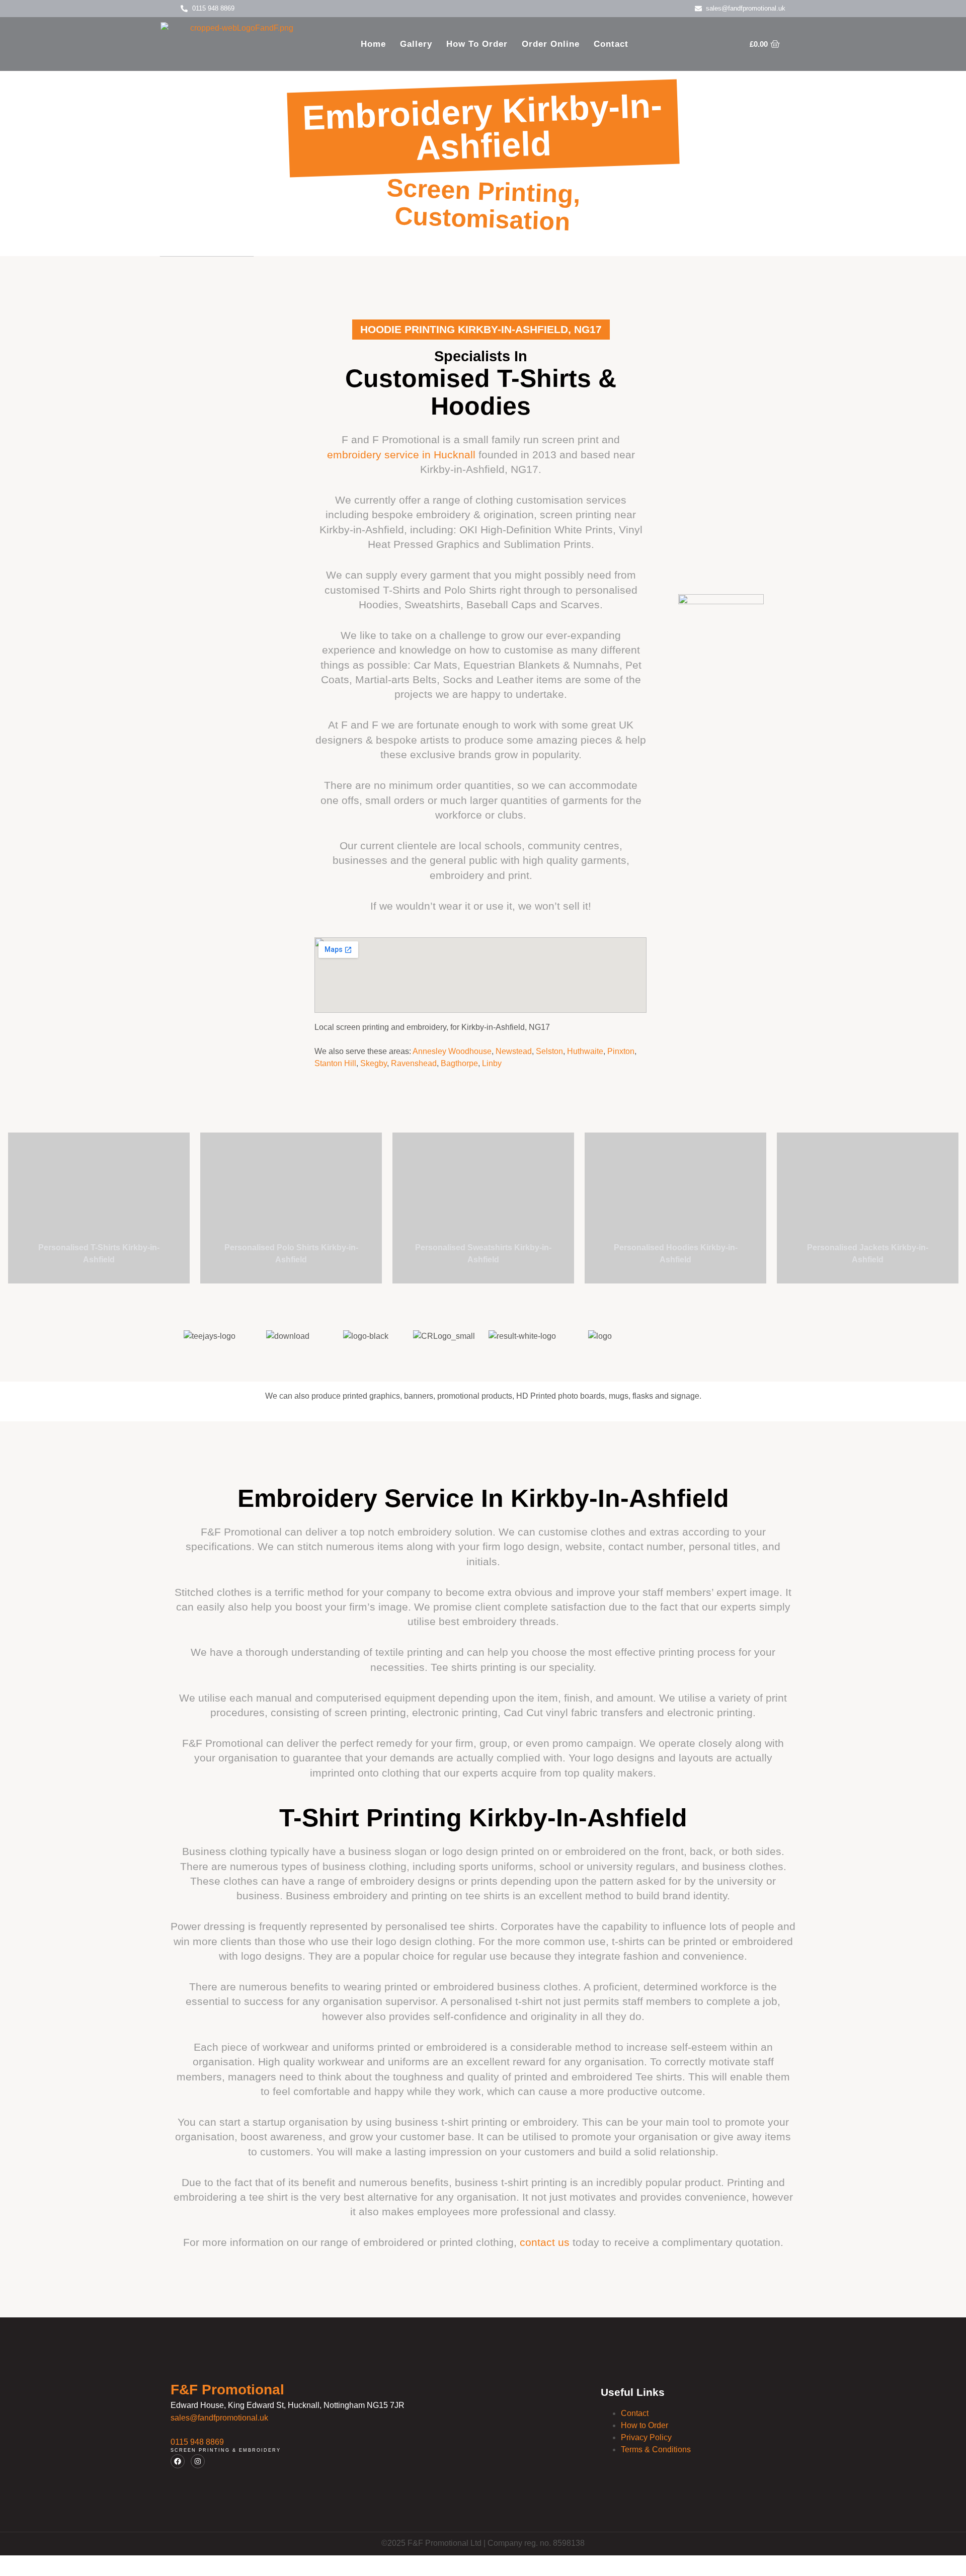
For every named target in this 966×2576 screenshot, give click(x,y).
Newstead (514, 1051)
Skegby (374, 1063)
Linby (492, 1063)
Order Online (551, 44)
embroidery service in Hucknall (401, 455)
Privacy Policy (646, 2437)
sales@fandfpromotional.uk (219, 2418)
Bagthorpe (459, 1063)
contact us (545, 2242)
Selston (549, 1051)
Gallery (416, 44)
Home (373, 44)
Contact (611, 44)
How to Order (477, 44)
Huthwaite (585, 1051)
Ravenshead (414, 1063)
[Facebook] (178, 2461)
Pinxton (621, 1051)
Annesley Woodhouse (452, 1051)
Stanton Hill (335, 1063)
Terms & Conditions (656, 2449)
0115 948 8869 (197, 2442)
